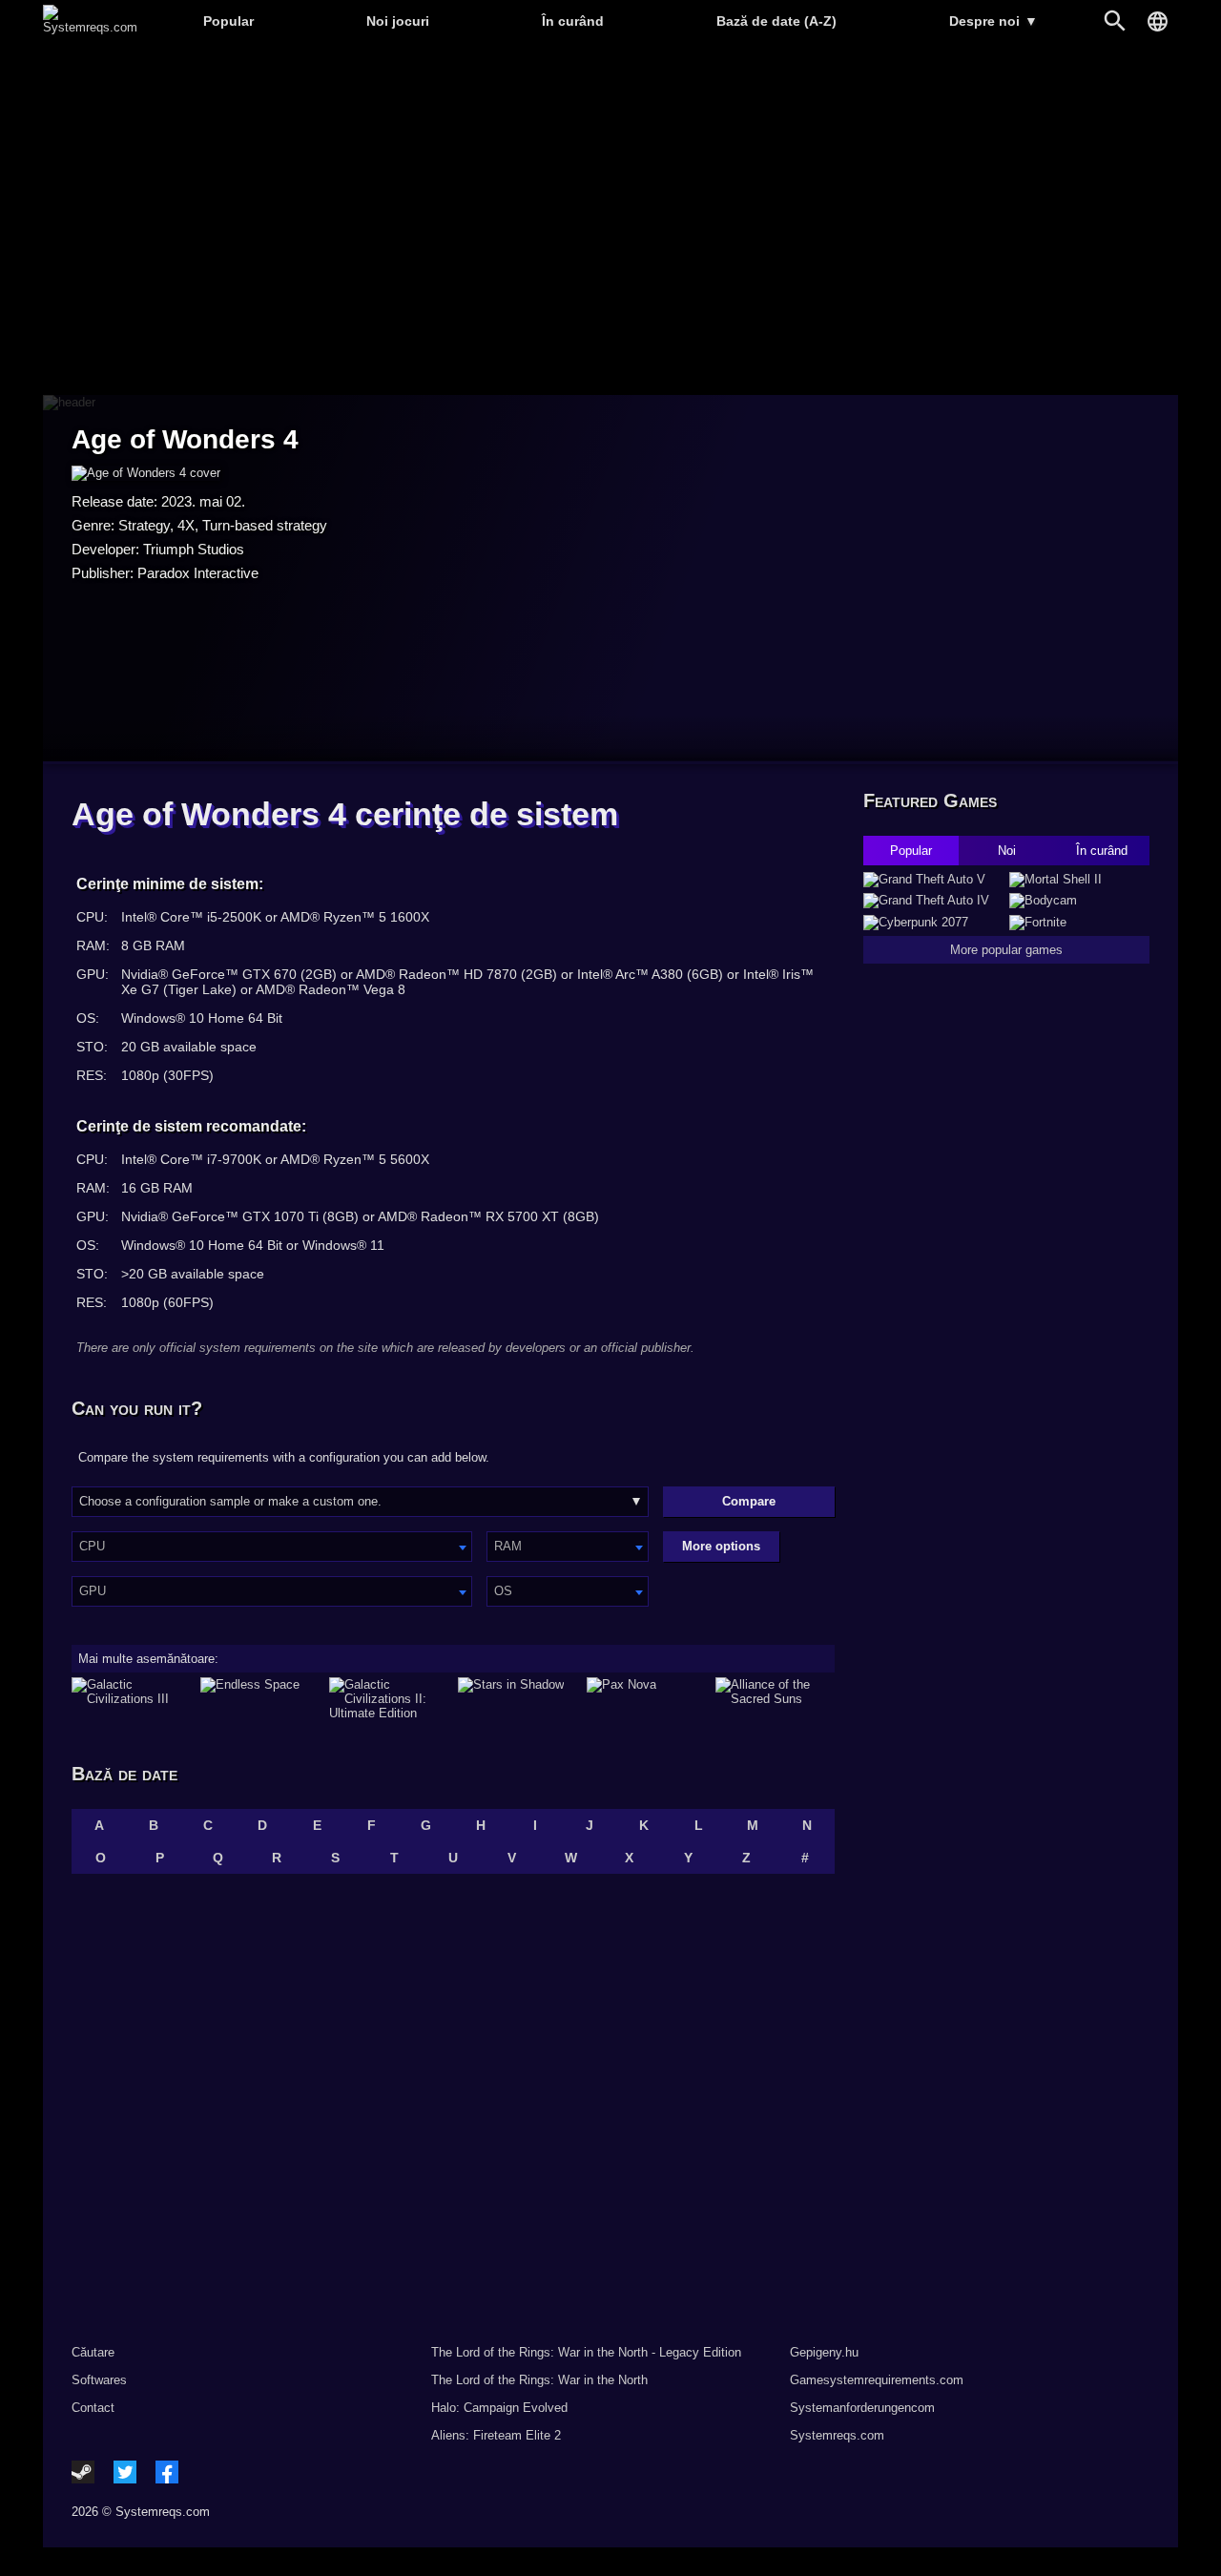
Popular (228, 21)
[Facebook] (167, 2472)
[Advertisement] (610, 220)
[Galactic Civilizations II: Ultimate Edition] (389, 1699)
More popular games (1006, 950)
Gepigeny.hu (824, 2352)
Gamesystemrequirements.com (877, 2380)
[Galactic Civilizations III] (131, 1699)
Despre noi (993, 21)
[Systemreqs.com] (90, 27)
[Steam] (83, 2472)
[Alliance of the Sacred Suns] (775, 1699)
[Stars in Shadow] (517, 1699)
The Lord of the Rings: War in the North (539, 2380)
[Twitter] (125, 2472)
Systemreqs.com (837, 2435)
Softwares (99, 2380)
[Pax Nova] (646, 1699)
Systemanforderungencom (862, 2408)
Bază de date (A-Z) (776, 21)
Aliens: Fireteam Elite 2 (496, 2435)
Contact (93, 2408)
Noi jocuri (398, 21)
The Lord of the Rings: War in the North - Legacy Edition (586, 2352)
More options (721, 1546)
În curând (573, 21)
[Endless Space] (260, 1699)
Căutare (93, 2352)
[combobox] (272, 1547)
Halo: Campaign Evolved (499, 2408)
